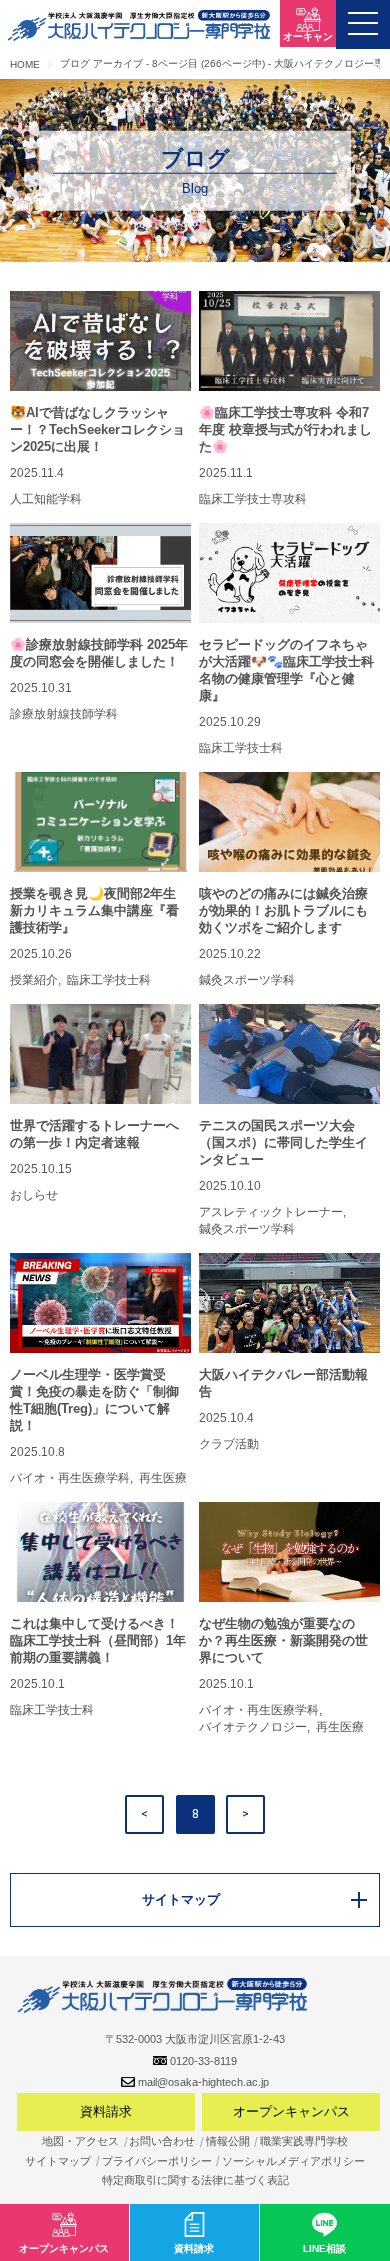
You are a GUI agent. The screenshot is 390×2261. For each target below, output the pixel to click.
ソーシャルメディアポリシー (293, 2161)
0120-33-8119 (203, 2061)
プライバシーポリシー (157, 2161)
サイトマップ (58, 2161)
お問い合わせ (162, 2141)
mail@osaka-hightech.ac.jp (203, 2082)
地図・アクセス (80, 2141)
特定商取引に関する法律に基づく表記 (195, 2180)
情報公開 (228, 2141)
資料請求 (106, 2111)
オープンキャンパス (291, 2111)
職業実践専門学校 (304, 2141)
